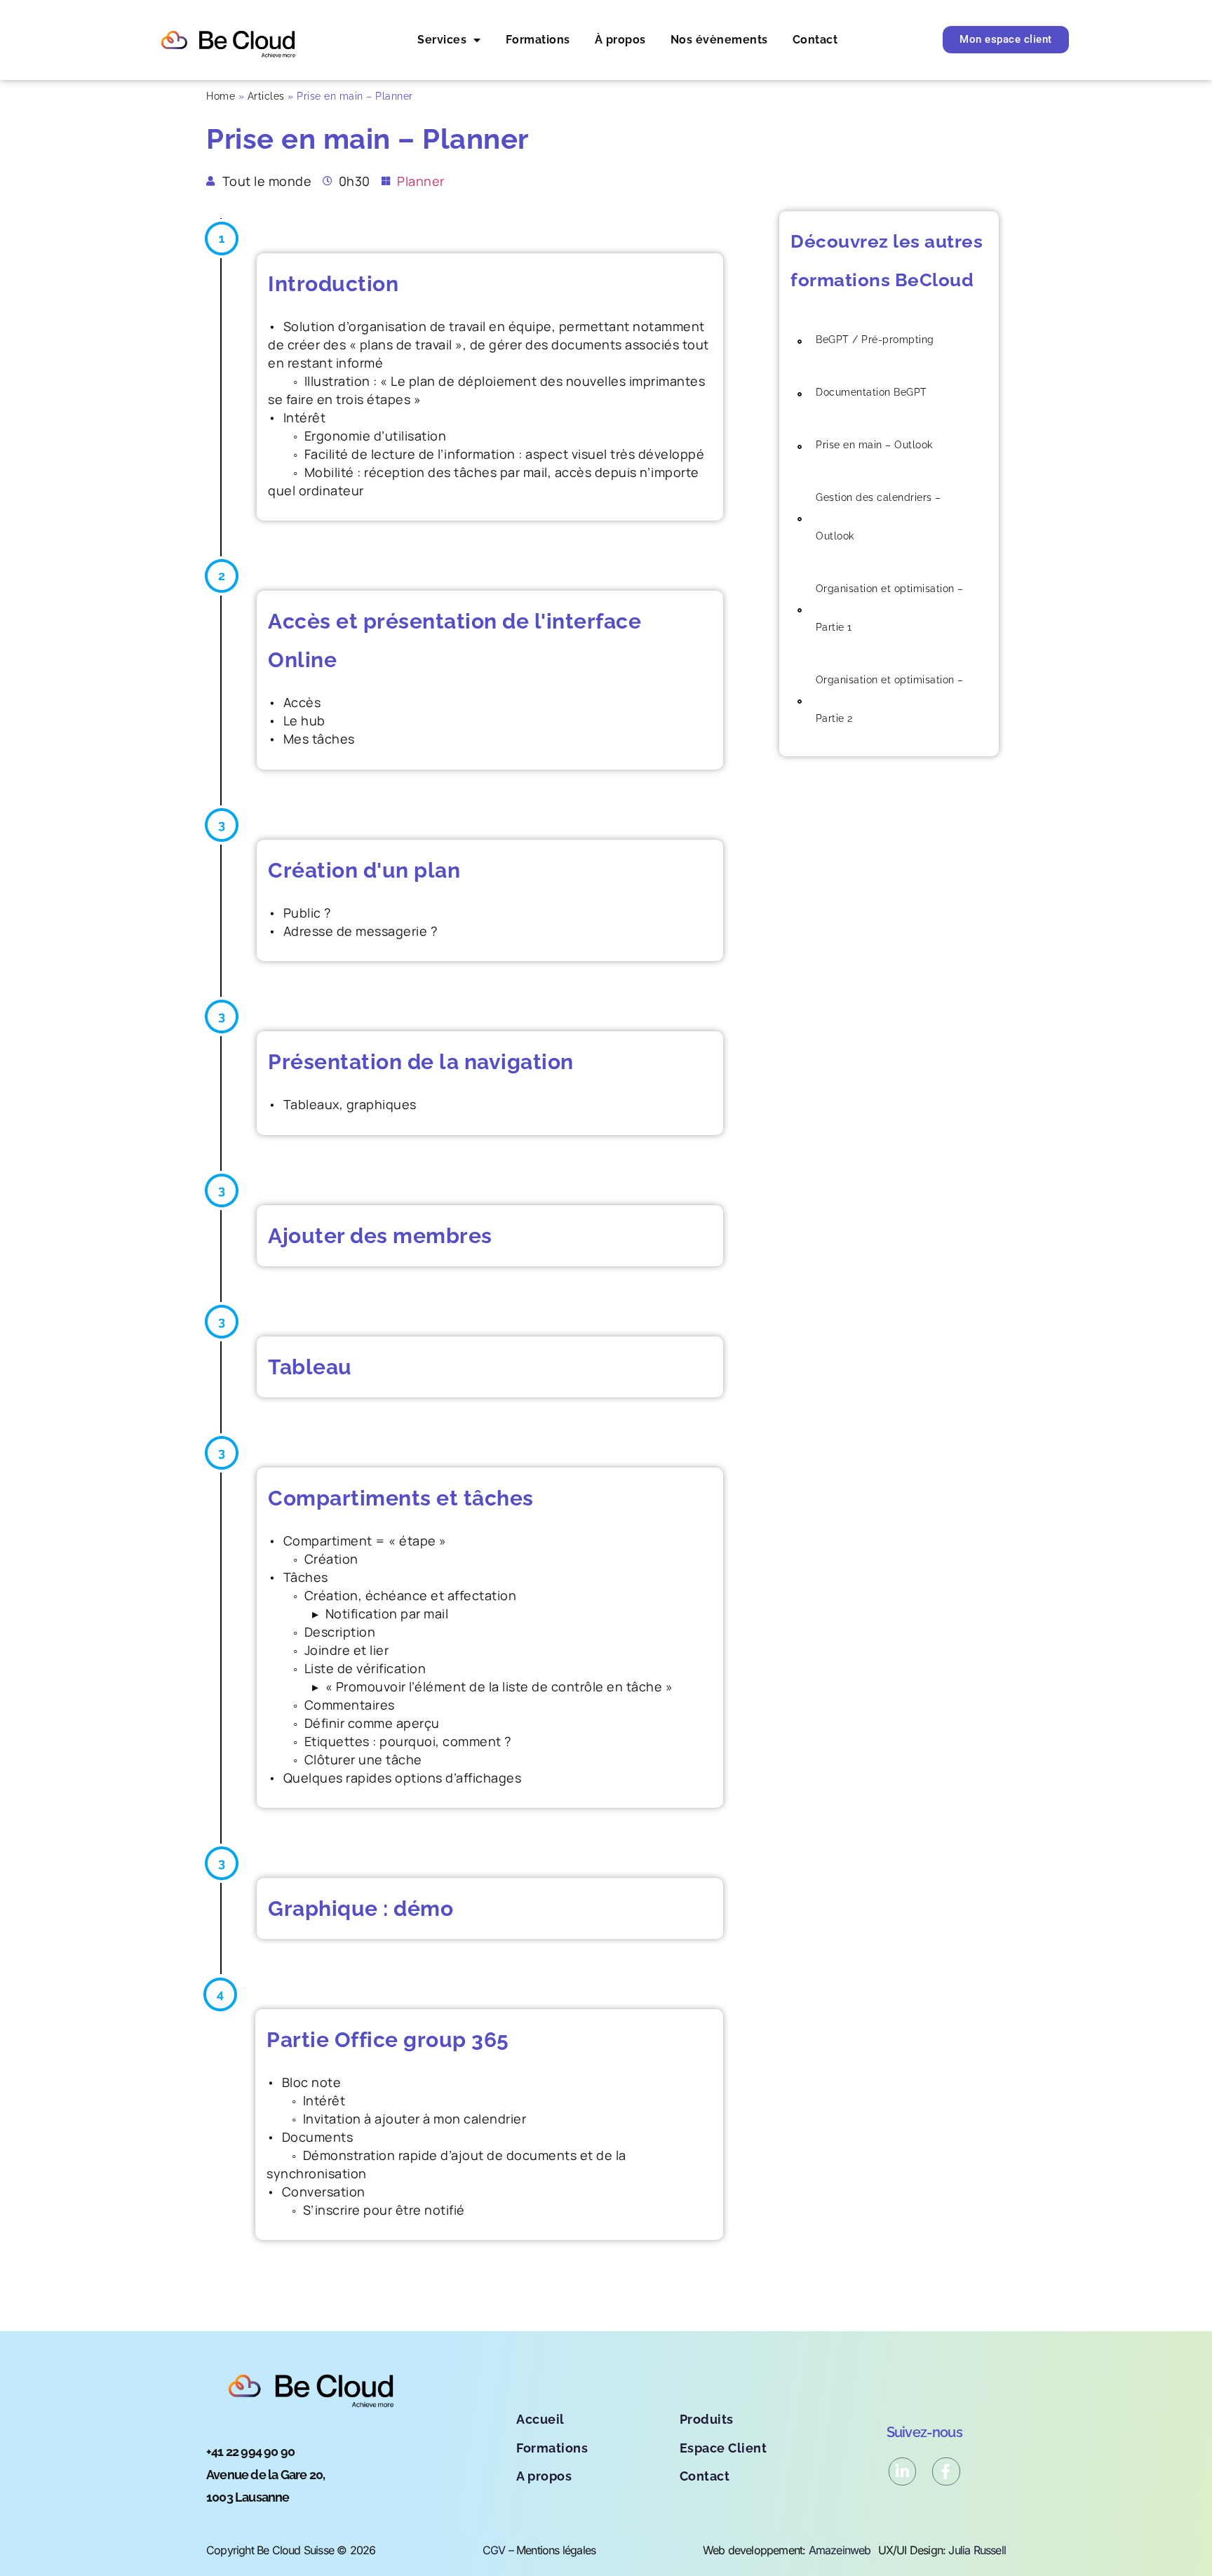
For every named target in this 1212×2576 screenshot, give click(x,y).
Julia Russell (977, 2550)
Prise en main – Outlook (874, 445)
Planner (421, 181)
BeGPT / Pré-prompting (875, 340)
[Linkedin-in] (903, 2471)
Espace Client (723, 2448)
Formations (538, 40)
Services (442, 40)
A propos (544, 2476)
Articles (266, 96)
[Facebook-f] (946, 2471)
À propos (620, 40)
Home (221, 96)
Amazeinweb (840, 2550)
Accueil (540, 2419)
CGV (494, 2550)
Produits (707, 2419)
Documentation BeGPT (871, 392)
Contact (815, 40)
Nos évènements (719, 40)
